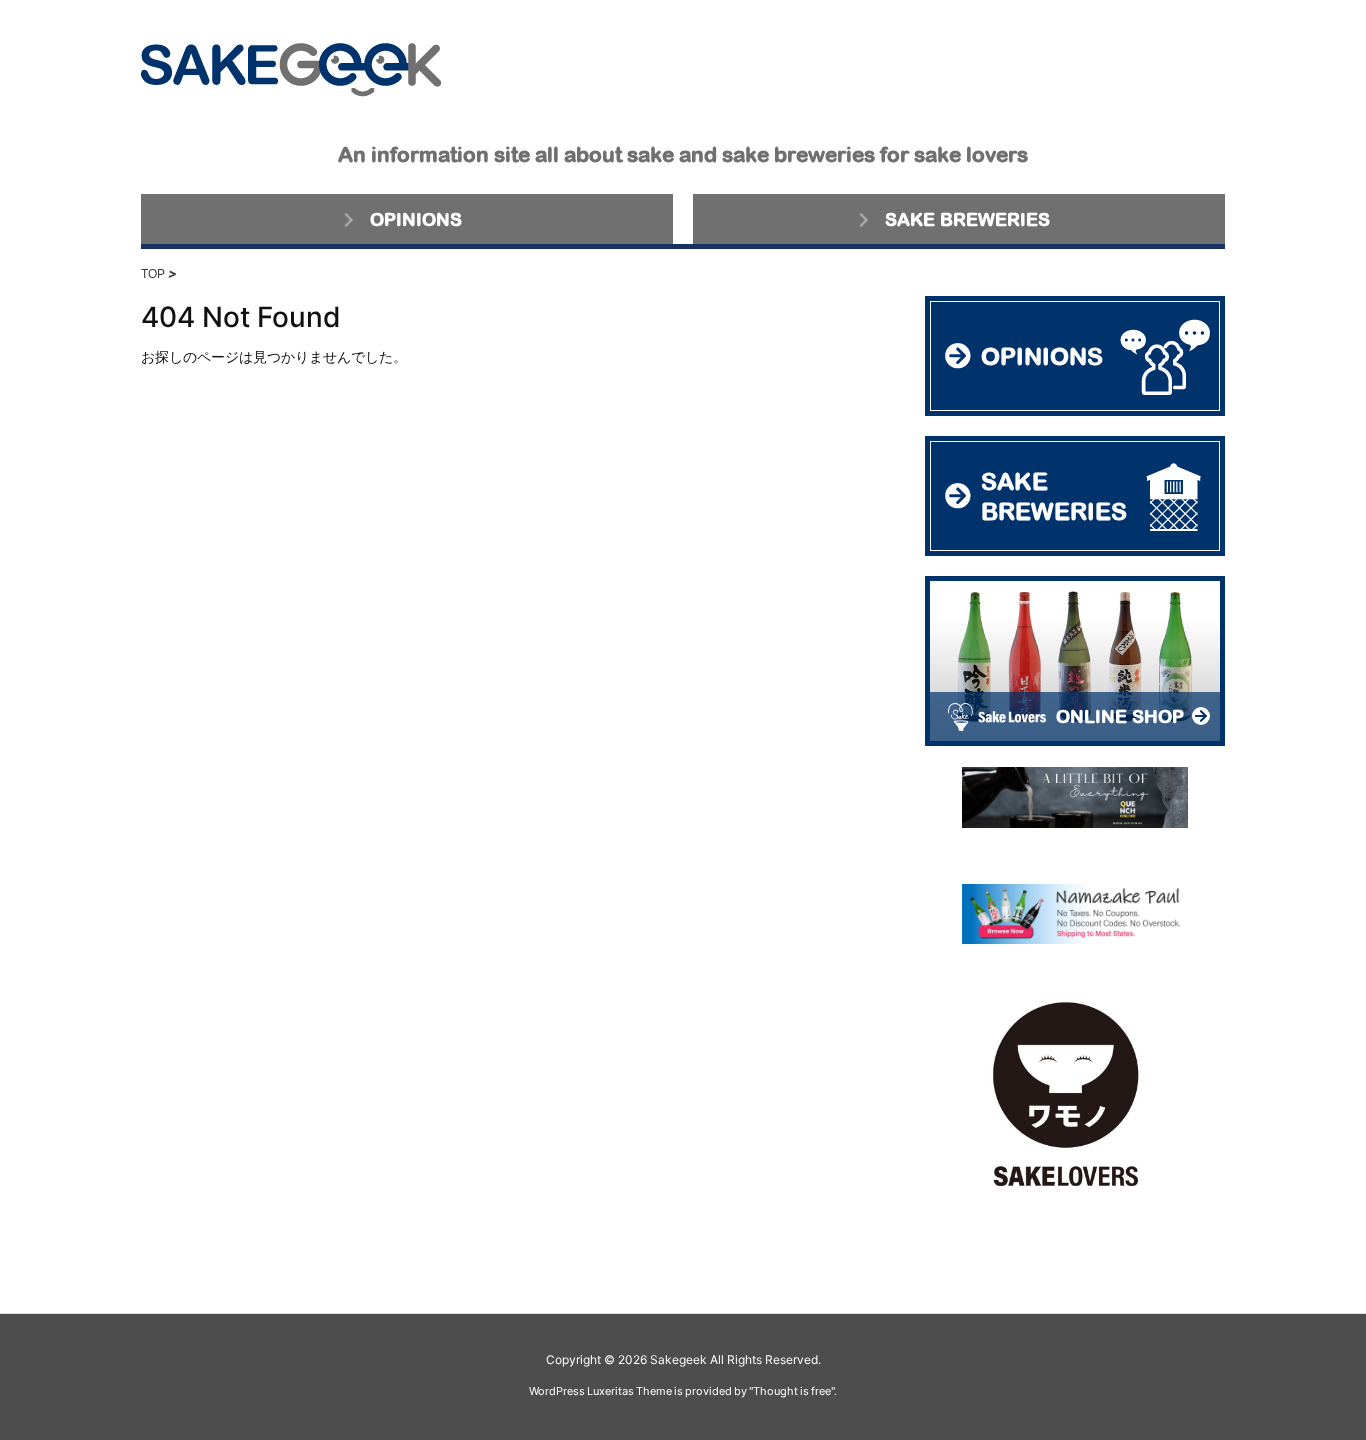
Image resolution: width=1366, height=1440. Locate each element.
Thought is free (792, 1391)
